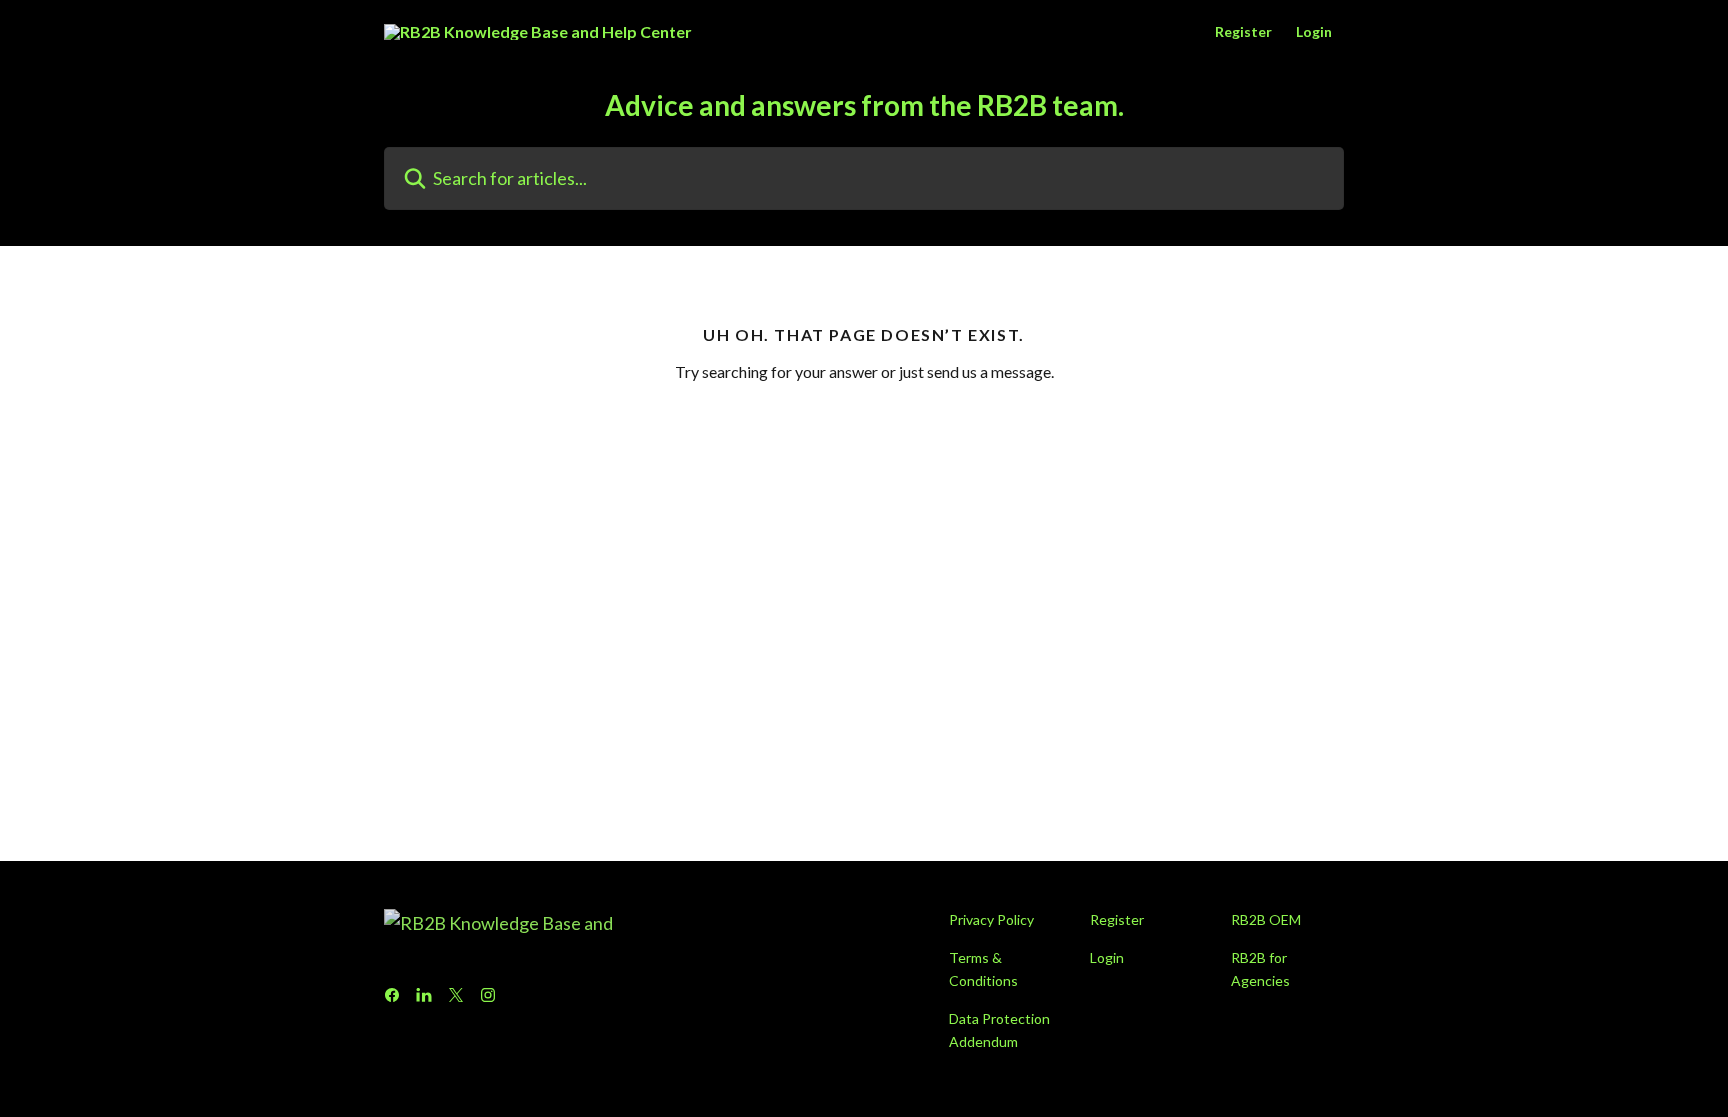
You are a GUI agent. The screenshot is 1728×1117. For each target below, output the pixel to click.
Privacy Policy (991, 919)
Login (1314, 32)
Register (1243, 32)
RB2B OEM (1266, 919)
